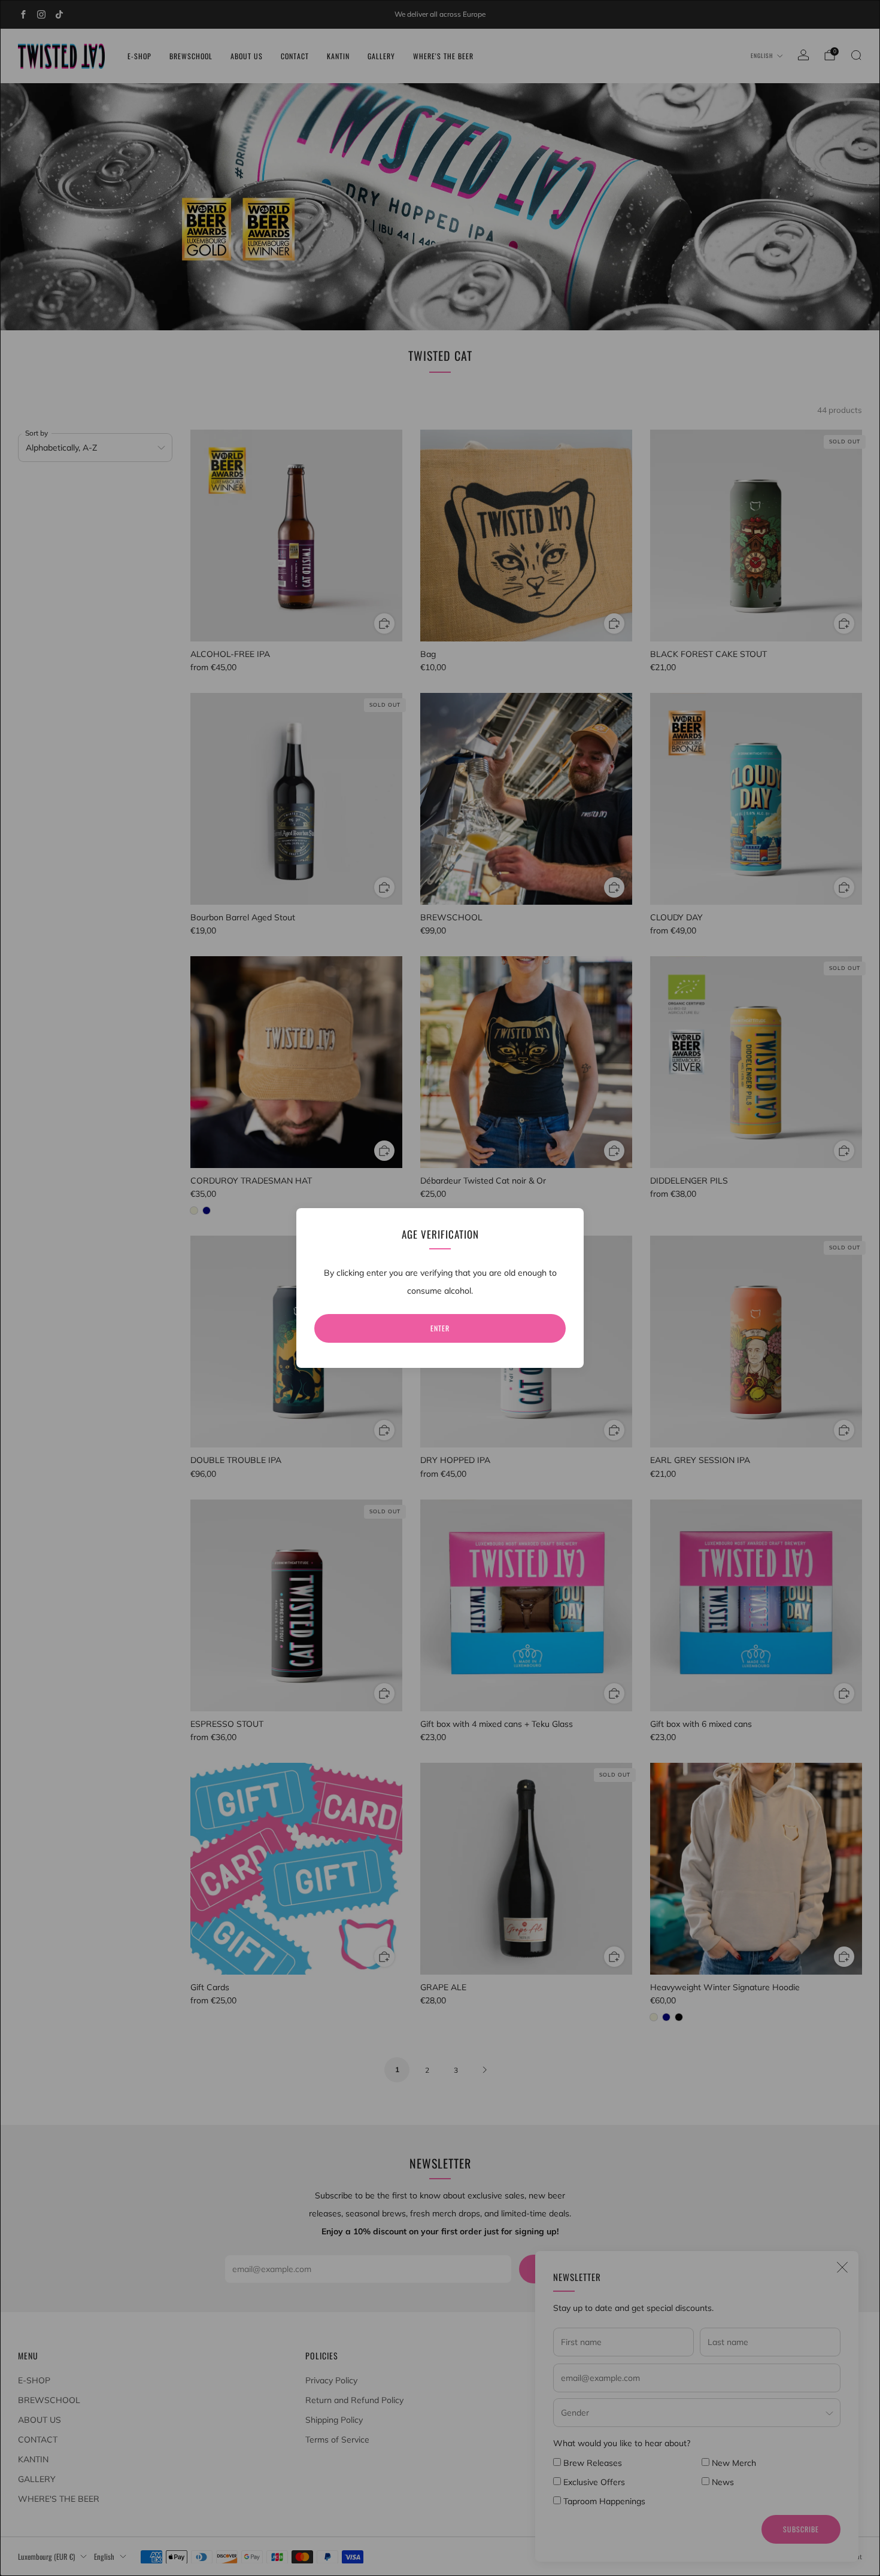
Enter (440, 1328)
